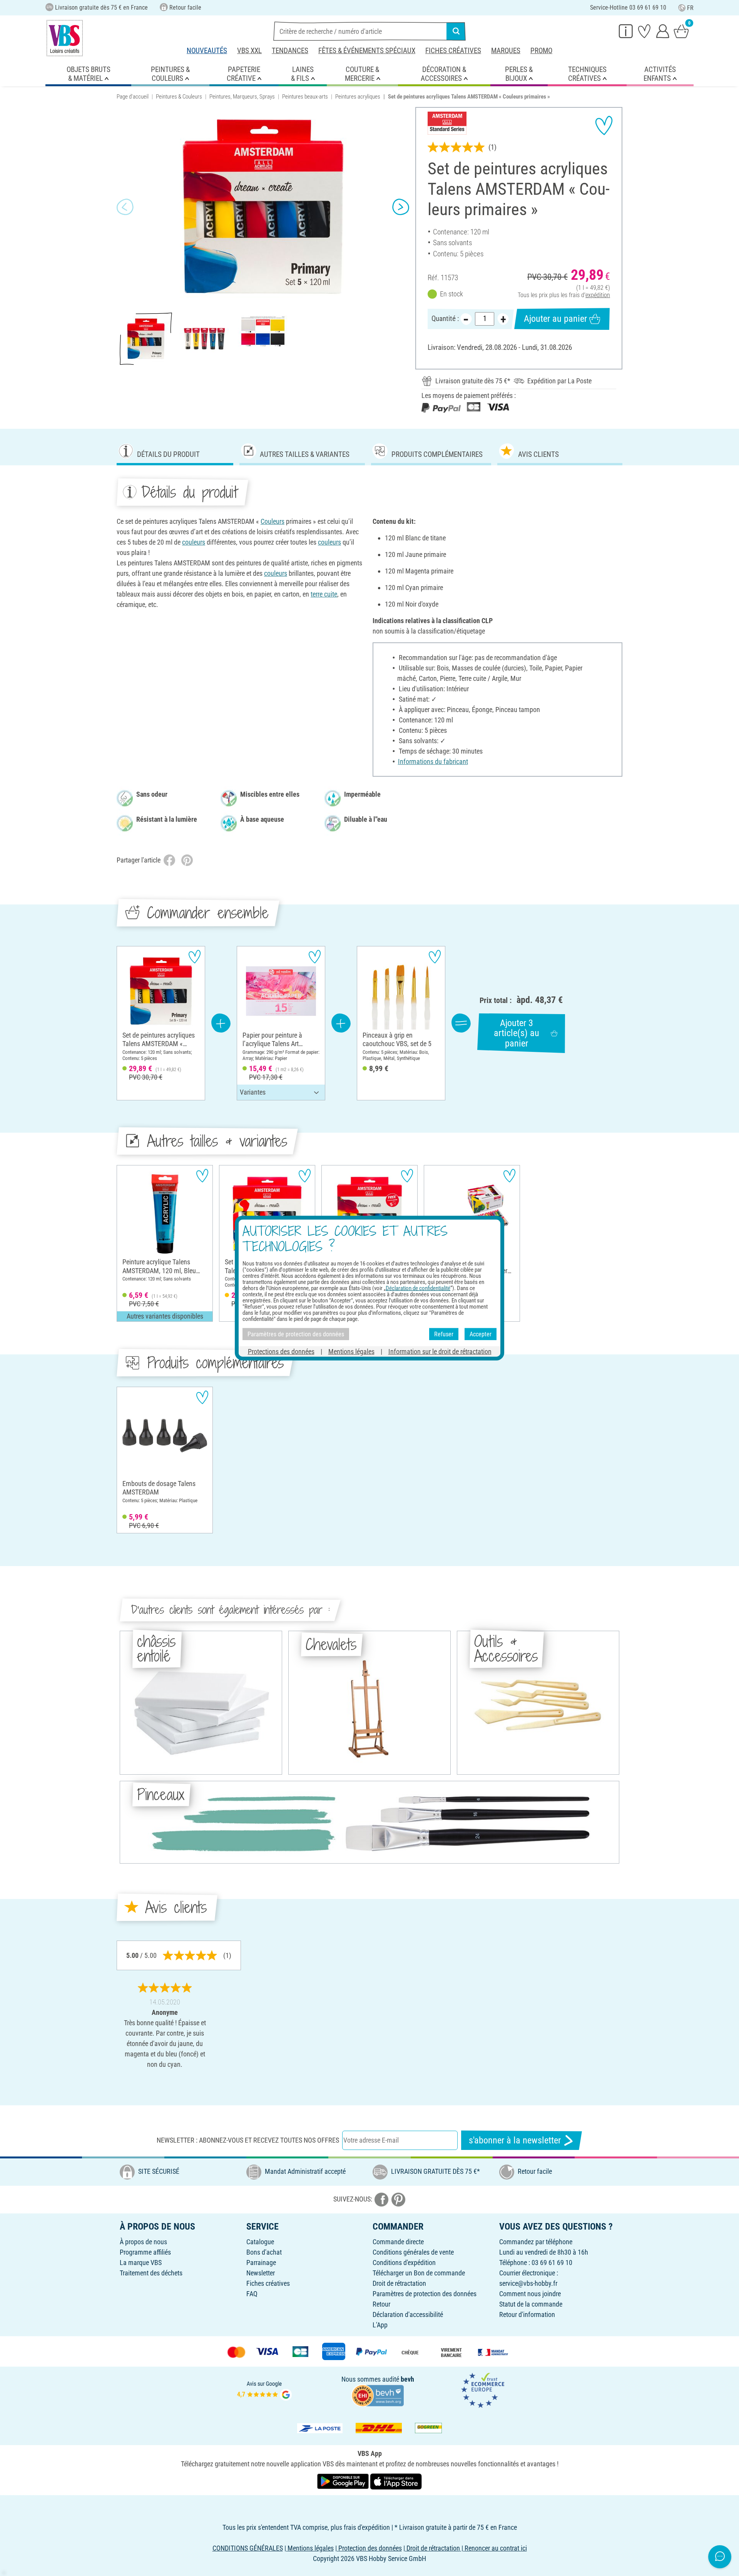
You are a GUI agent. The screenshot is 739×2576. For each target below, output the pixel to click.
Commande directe (398, 2242)
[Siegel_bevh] (378, 2395)
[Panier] (681, 31)
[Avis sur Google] (264, 2390)
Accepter (481, 1334)
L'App (380, 2325)
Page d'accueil (133, 97)
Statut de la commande (531, 2304)
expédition (598, 295)
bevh (407, 2379)
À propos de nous (143, 2242)
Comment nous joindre (530, 2294)
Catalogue (260, 2242)
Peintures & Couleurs (179, 97)
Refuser (444, 1334)
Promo (541, 51)
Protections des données (281, 1352)
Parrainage (261, 2263)
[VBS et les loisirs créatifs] (65, 38)
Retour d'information (527, 2314)
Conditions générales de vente (413, 2252)
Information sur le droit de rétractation (440, 1352)
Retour (381, 2304)
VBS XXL (249, 51)
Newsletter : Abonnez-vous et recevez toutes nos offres (248, 2140)
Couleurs (273, 521)
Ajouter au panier (555, 319)
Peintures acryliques (358, 97)
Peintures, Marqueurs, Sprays (242, 97)
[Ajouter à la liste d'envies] (604, 125)
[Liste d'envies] (644, 31)
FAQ (252, 2294)
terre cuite (324, 594)
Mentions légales (351, 1352)
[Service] (626, 31)
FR (690, 8)
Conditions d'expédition (404, 2263)
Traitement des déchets (151, 2273)
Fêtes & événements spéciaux (367, 51)
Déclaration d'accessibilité (408, 2314)
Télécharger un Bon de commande (419, 2273)
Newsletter (261, 2273)
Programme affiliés (145, 2252)
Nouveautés (207, 51)
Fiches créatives (453, 51)
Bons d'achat (264, 2252)
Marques (506, 51)
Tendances (290, 51)
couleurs (194, 542)
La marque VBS (141, 2263)
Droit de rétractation (399, 2283)
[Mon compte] (663, 31)
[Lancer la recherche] (456, 31)
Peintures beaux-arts (305, 97)
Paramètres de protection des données (425, 2294)
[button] (125, 207)
